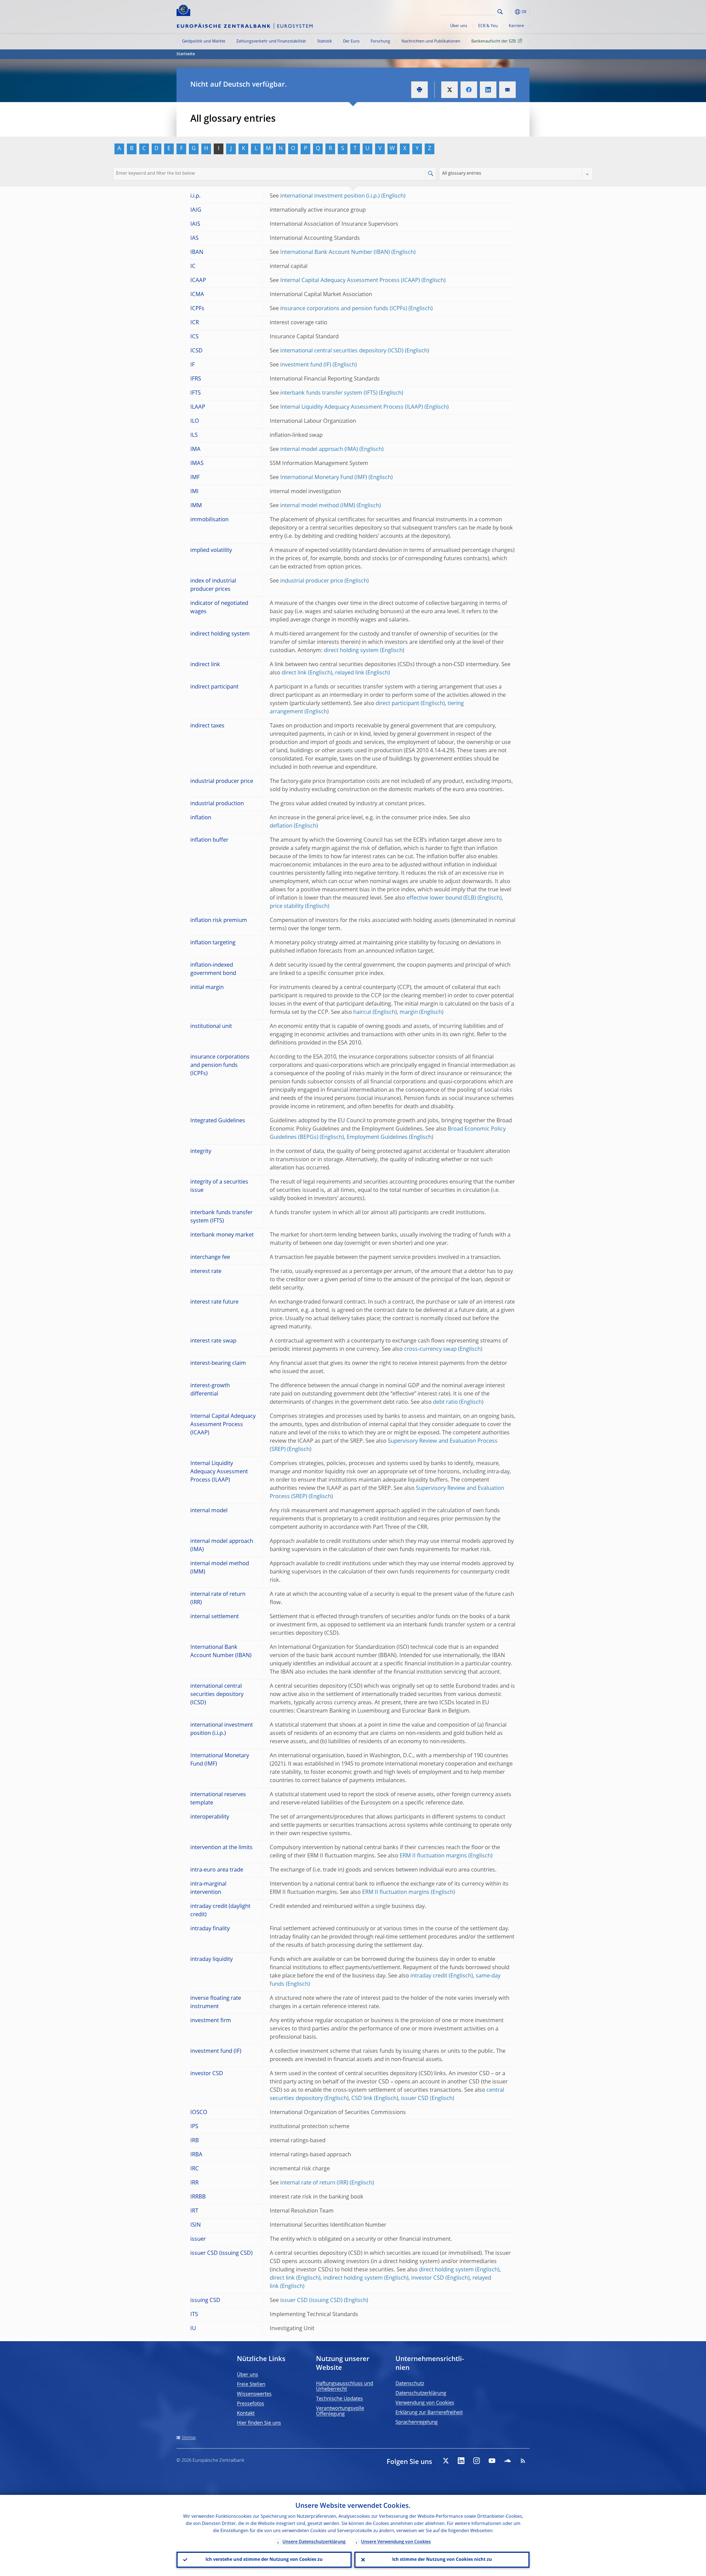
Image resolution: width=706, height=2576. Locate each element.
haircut (362, 1012)
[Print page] (419, 90)
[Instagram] (477, 2461)
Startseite (186, 54)
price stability (287, 906)
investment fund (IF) (306, 365)
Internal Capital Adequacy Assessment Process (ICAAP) (350, 281)
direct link (294, 673)
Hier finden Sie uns (259, 2423)
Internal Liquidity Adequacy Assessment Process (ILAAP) (352, 407)
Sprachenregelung (417, 2422)
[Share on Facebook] (469, 90)
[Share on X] (450, 90)
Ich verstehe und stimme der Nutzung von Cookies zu (264, 2560)
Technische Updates (339, 2399)
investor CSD (428, 2278)
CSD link (362, 2099)
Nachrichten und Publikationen (431, 41)
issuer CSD (415, 2099)
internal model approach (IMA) (319, 450)
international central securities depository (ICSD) (342, 351)
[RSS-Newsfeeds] (523, 2461)
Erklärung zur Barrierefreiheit (429, 2413)
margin (409, 1012)
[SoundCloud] (507, 2461)
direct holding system (351, 651)
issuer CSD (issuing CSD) (311, 2301)
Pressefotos (251, 2404)
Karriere (516, 26)
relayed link (350, 673)
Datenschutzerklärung (421, 2393)
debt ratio (445, 1402)
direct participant (397, 704)
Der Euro (351, 41)
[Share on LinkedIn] (488, 90)
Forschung (380, 41)
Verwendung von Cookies (425, 2403)
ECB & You (488, 26)
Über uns (459, 26)
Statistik (325, 41)
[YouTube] (492, 2461)
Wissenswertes (254, 2394)
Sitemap (189, 2438)
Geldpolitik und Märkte (204, 41)
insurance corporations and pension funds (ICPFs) (344, 309)
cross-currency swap (430, 1349)
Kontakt (246, 2413)
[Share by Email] (507, 90)
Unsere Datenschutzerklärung (314, 2542)
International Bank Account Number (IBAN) (335, 252)
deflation (281, 826)
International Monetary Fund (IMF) (324, 478)
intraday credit (429, 1976)
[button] (510, 12)
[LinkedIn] (461, 2461)
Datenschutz (410, 2384)
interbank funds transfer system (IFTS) (329, 393)
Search (500, 12)
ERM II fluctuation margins (433, 1856)
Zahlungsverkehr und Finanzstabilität (271, 41)
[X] (446, 2461)
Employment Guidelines (377, 1137)
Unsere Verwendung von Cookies (396, 2542)
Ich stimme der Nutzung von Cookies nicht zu (442, 2560)
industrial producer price (312, 581)
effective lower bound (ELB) (441, 898)
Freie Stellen (251, 2384)
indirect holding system (353, 2278)
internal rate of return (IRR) (314, 2183)
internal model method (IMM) (318, 506)
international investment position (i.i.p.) (330, 196)
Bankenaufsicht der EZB (494, 41)
